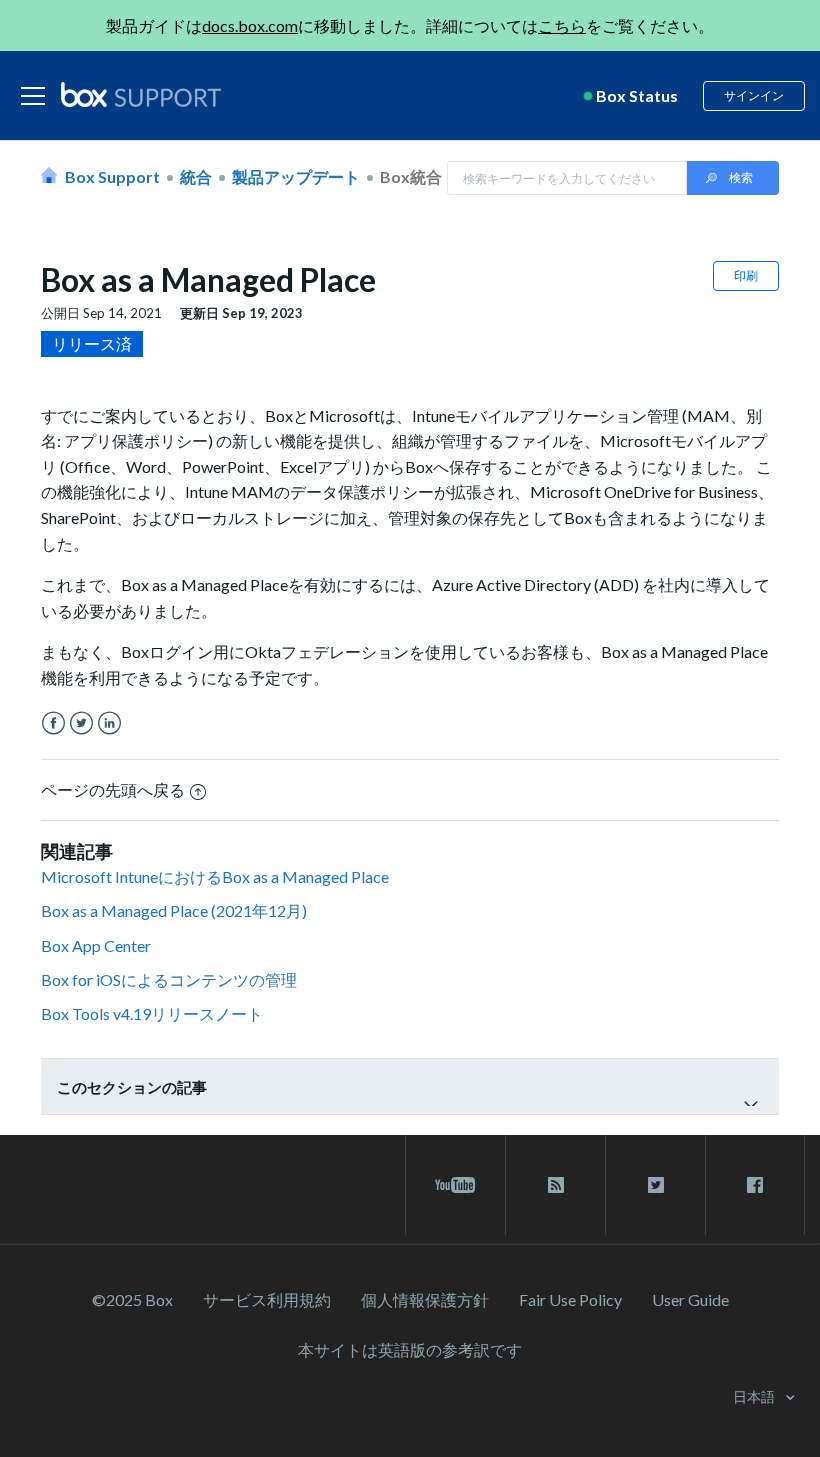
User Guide (690, 1299)
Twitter (81, 723)
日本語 (755, 1396)
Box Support (112, 176)
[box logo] (141, 94)
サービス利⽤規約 (267, 1299)
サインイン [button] (754, 95)
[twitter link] (655, 1185)
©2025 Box (132, 1299)
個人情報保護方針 (425, 1299)
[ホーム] (141, 96)
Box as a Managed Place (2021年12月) (174, 910)
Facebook (53, 723)
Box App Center (96, 945)
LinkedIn (109, 723)
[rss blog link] (555, 1185)
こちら (562, 25)
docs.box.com (250, 25)
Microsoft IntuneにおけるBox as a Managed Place (215, 876)
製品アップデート (296, 176)
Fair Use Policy (570, 1299)
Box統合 (411, 176)
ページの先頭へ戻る (113, 789)
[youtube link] (455, 1185)
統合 (196, 176)
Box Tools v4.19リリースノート (152, 1013)
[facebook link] (755, 1185)
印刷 (746, 275)
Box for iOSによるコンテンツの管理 (169, 979)
